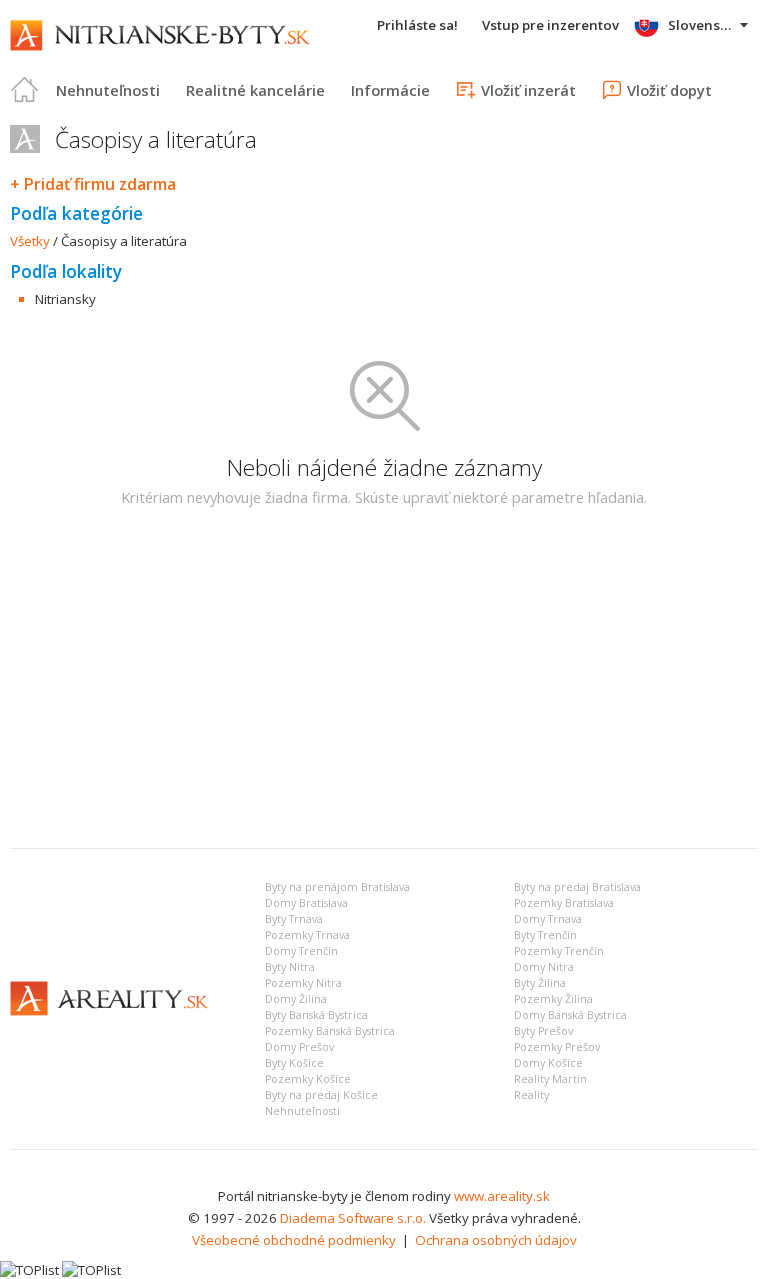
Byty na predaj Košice (321, 1095)
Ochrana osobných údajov (496, 1240)
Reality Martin (550, 1079)
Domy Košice (548, 1063)
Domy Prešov (299, 1047)
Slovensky (701, 25)
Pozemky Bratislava (564, 903)
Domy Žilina (296, 999)
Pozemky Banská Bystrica (330, 1031)
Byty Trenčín (545, 935)
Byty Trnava (294, 919)
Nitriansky (65, 299)
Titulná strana (25, 90)
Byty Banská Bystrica (316, 1015)
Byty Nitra (290, 967)
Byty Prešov (543, 1031)
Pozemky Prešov (557, 1047)
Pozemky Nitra (303, 983)
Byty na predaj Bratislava (577, 887)
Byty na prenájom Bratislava (337, 887)
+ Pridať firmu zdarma (93, 184)
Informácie (390, 90)
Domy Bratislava (306, 903)
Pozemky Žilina (553, 999)
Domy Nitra (544, 967)
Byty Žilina (540, 983)
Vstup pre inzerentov (550, 25)
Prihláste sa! (417, 25)
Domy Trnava (548, 919)
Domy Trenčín (301, 951)
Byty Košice (294, 1063)
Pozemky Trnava (307, 935)
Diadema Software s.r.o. (353, 1218)
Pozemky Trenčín (559, 951)
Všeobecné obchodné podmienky (294, 1240)
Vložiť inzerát (528, 90)
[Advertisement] (384, 683)
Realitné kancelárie (255, 90)
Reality (531, 1095)
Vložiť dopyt (669, 90)
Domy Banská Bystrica (570, 1015)
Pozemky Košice (308, 1079)
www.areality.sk (502, 1196)
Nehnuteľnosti (108, 90)
